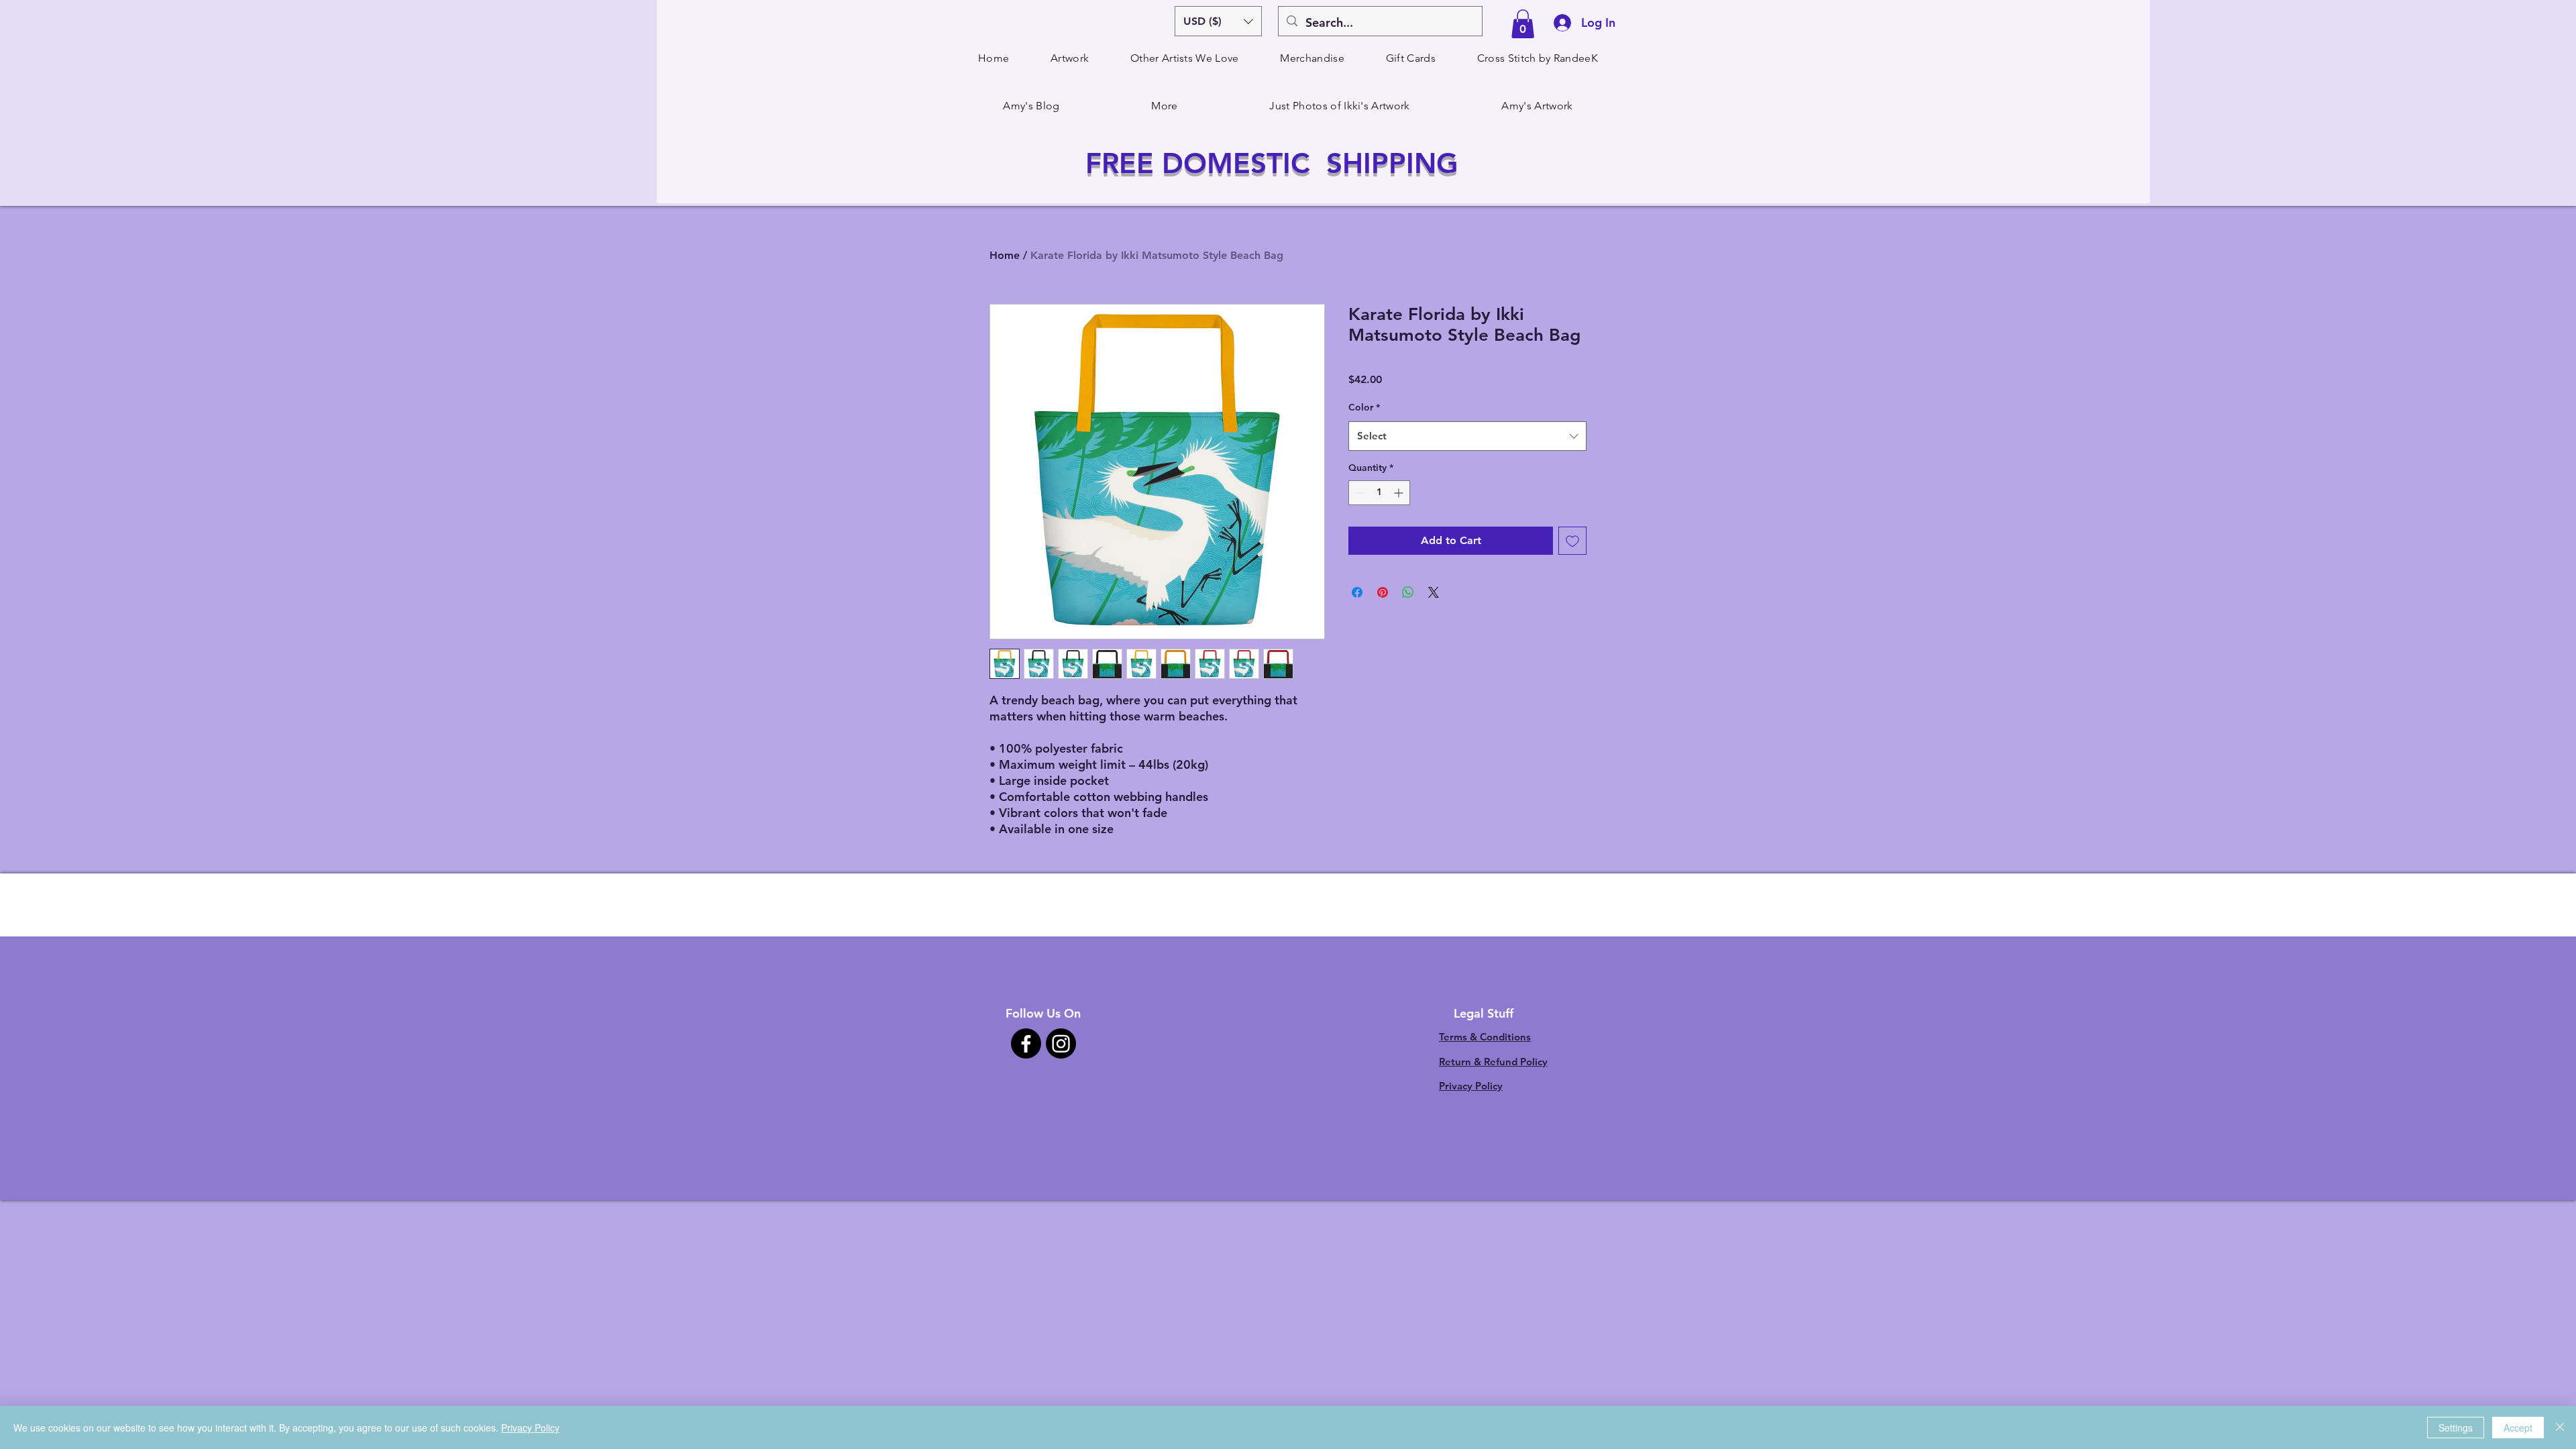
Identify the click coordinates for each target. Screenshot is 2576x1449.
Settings (2456, 1428)
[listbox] (1218, 21)
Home (1005, 255)
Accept (2518, 1428)
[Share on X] (1434, 592)
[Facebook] (1026, 1043)
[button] (1218, 21)
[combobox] (1467, 436)
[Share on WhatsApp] (1408, 592)
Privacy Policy (1471, 1086)
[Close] (2560, 1428)
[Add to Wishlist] (1572, 541)
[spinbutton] (1379, 493)
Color (1364, 407)
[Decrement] (1359, 493)
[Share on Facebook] (1357, 592)
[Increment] (1400, 493)
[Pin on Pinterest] (1383, 592)
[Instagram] (1061, 1043)
